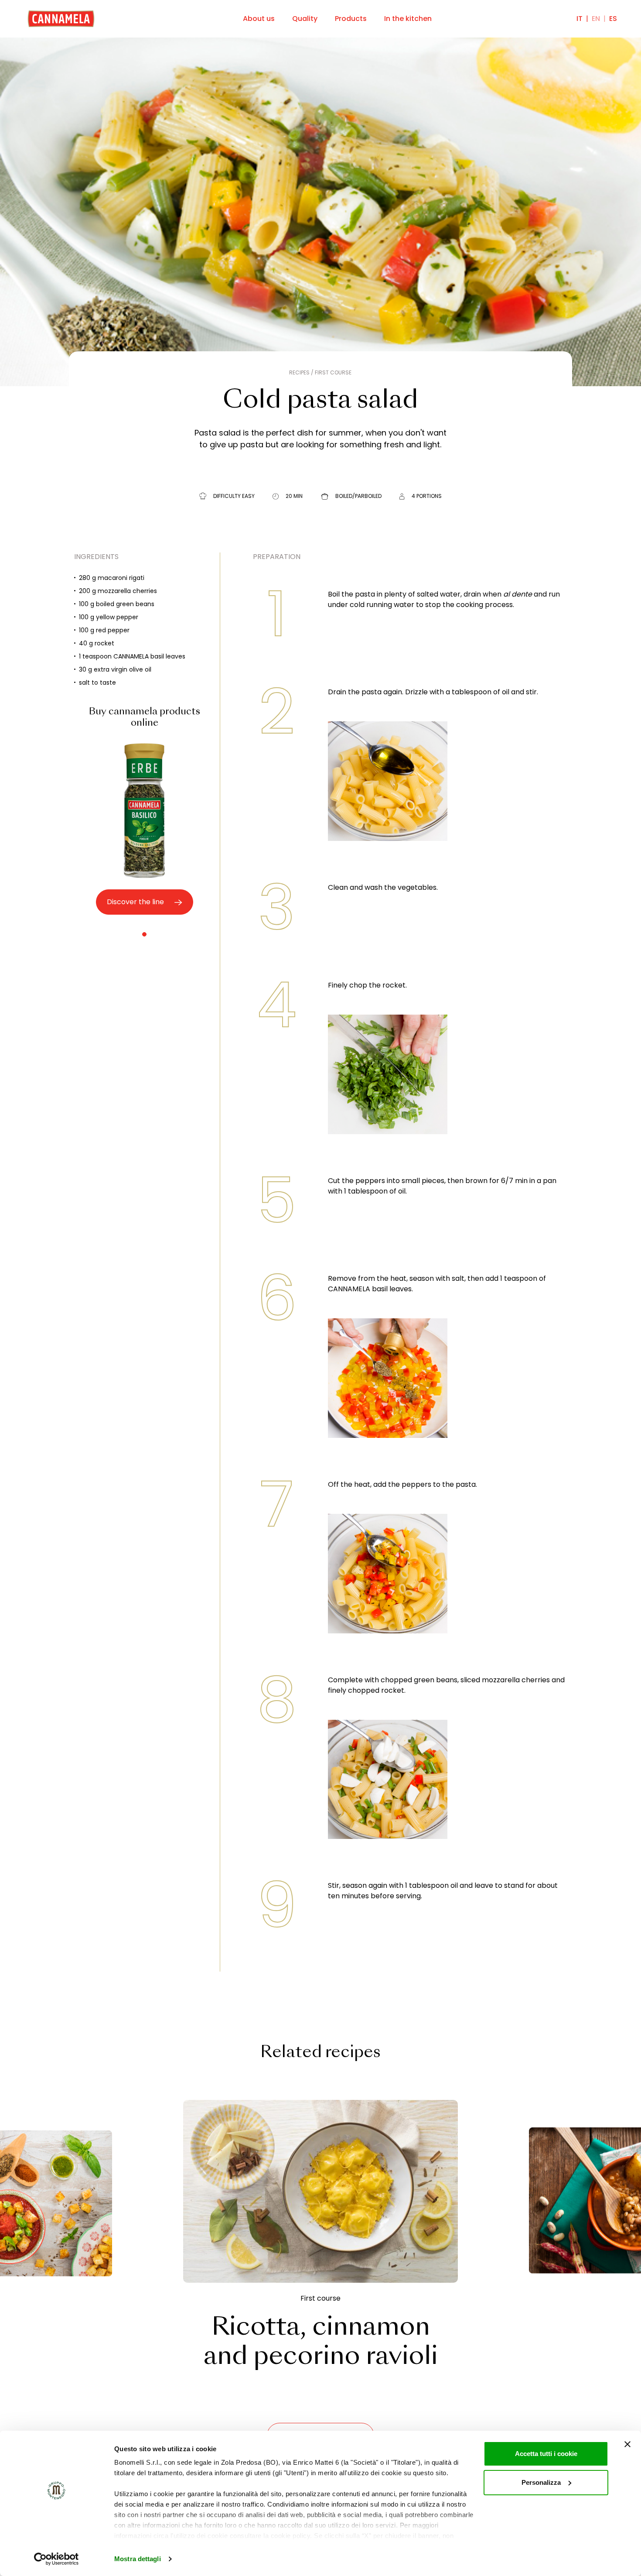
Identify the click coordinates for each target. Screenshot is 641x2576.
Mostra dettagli (138, 2559)
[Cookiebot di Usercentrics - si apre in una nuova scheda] (56, 2559)
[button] (144, 934)
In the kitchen (408, 19)
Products (351, 19)
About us (259, 19)
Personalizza (541, 2482)
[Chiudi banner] (627, 2444)
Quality (305, 19)
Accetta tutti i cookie (546, 2454)
